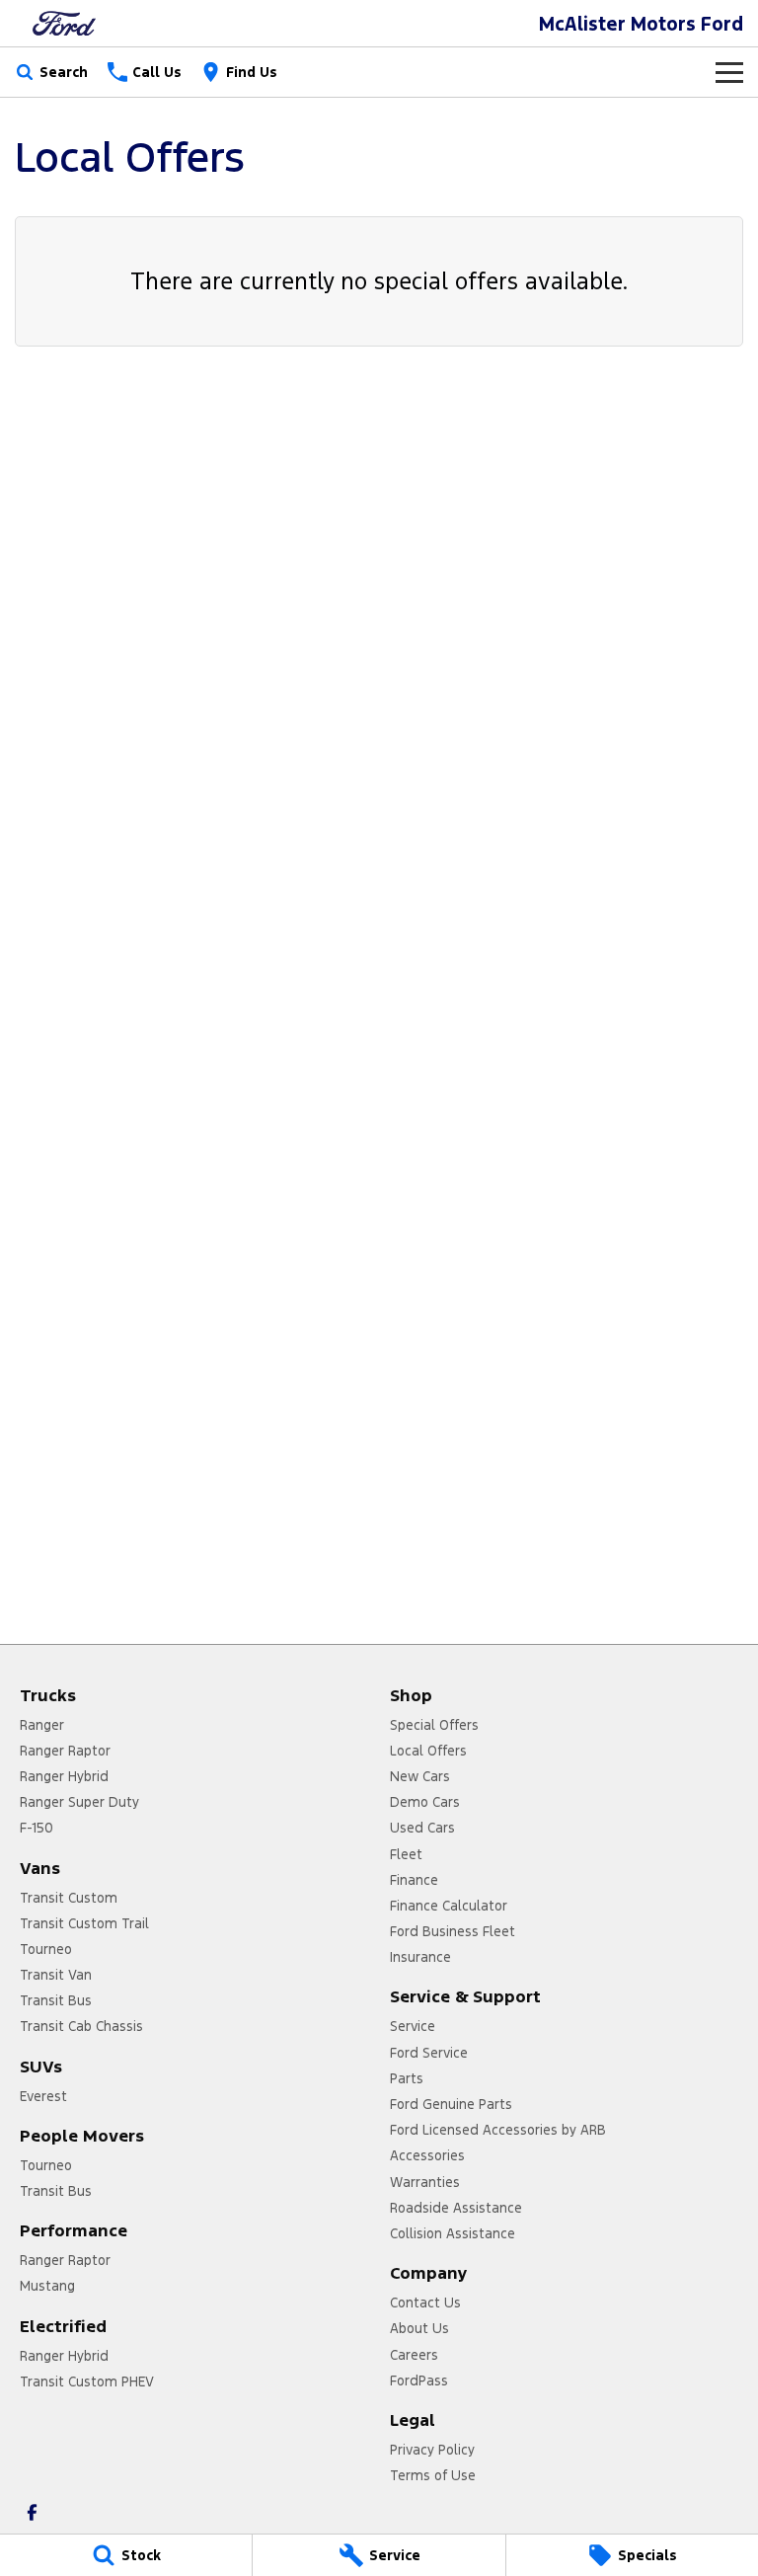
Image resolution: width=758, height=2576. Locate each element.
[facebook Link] (32, 2512)
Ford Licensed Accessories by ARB (498, 2130)
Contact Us (425, 2303)
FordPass (419, 2381)
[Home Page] (64, 23)
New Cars (420, 1776)
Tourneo (46, 1949)
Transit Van (56, 1975)
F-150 (37, 1828)
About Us (419, 2328)
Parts (407, 2078)
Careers (414, 2355)
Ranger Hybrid (64, 1776)
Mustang (47, 2286)
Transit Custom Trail (84, 1923)
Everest (43, 2096)
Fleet (406, 1854)
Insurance (420, 1957)
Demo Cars (425, 1802)
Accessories (427, 2155)
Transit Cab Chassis (81, 2026)
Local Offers (428, 1751)
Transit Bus (56, 2000)
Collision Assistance (453, 2233)
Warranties (425, 2182)
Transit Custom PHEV (87, 2381)
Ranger (42, 1725)
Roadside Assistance (456, 2208)
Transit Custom (69, 1898)
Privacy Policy (432, 2450)
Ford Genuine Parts (451, 2104)
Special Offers (434, 1725)
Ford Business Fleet (453, 1931)
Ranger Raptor (65, 1751)
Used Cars (422, 1828)
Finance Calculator (449, 1906)
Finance (414, 1880)
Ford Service (429, 2053)
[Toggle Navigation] (729, 72)
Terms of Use (433, 2475)
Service (413, 2026)
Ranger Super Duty (79, 1802)
